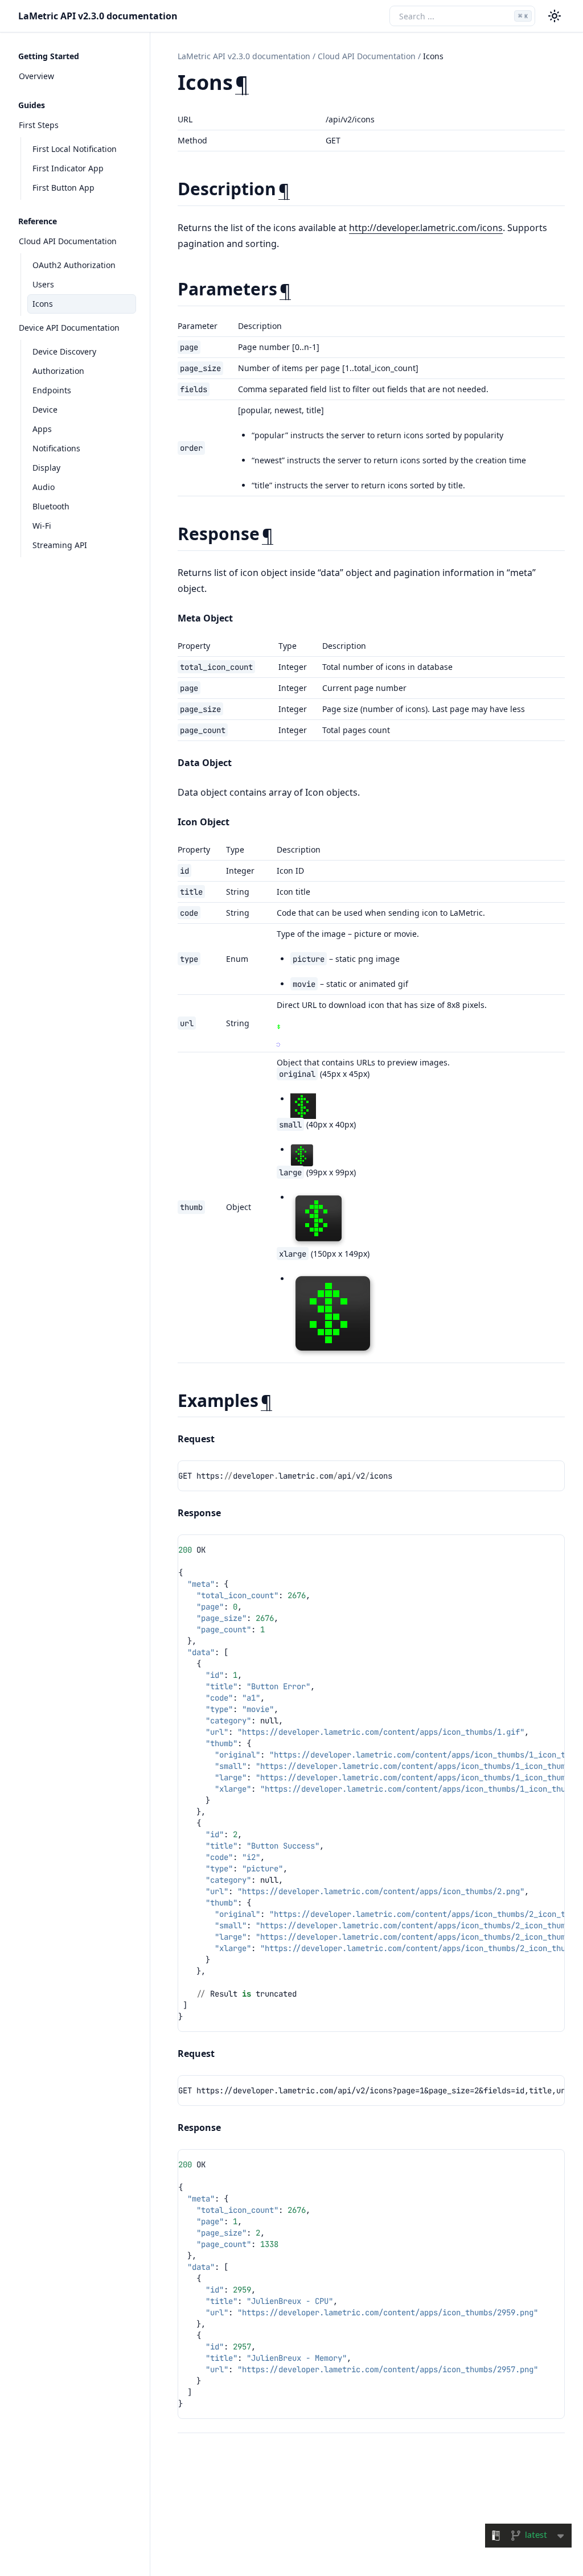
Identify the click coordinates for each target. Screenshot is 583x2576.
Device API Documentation (69, 328)
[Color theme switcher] (555, 16)
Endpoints (52, 390)
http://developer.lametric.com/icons (426, 228)
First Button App (63, 188)
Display (46, 468)
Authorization (58, 371)
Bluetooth (51, 506)
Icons (43, 304)
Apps (42, 429)
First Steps (39, 125)
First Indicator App (68, 168)
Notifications (56, 448)
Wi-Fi (42, 526)
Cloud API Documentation (68, 241)
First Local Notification (75, 149)
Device (45, 410)
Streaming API (60, 545)
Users (43, 284)
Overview (36, 76)
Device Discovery (64, 351)
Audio (44, 487)
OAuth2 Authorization (74, 265)
